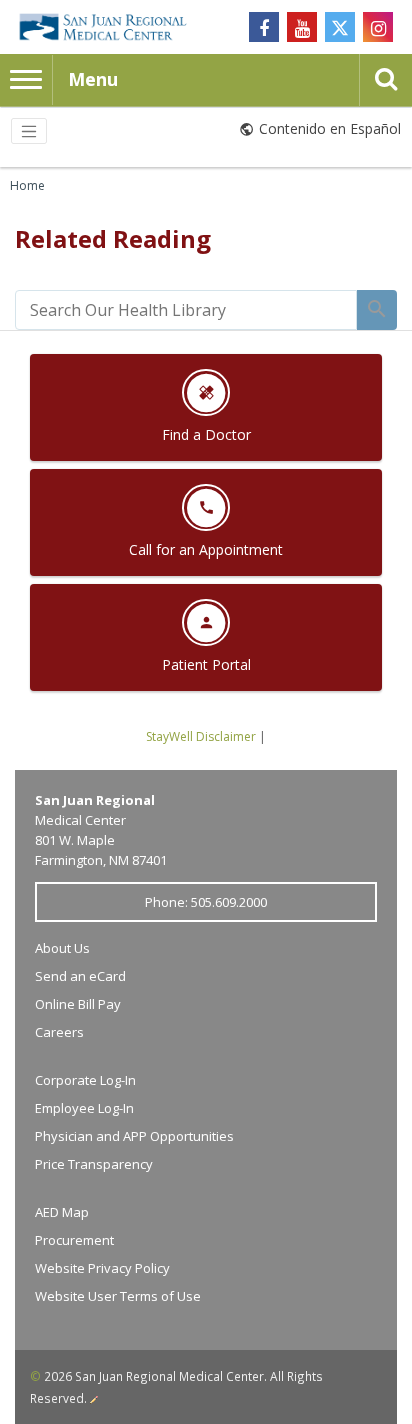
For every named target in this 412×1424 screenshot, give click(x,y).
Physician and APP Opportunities (134, 1136)
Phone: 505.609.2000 (206, 902)
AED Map (62, 1212)
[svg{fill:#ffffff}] (340, 27)
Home (27, 185)
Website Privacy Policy (102, 1268)
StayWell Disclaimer (201, 736)
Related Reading (113, 238)
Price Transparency (94, 1164)
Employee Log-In (84, 1108)
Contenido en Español (330, 128)
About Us (62, 948)
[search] (186, 310)
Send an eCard (80, 976)
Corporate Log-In (85, 1080)
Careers (59, 1032)
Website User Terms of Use (118, 1296)
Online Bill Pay (78, 1004)
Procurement (74, 1240)
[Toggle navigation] (29, 131)
